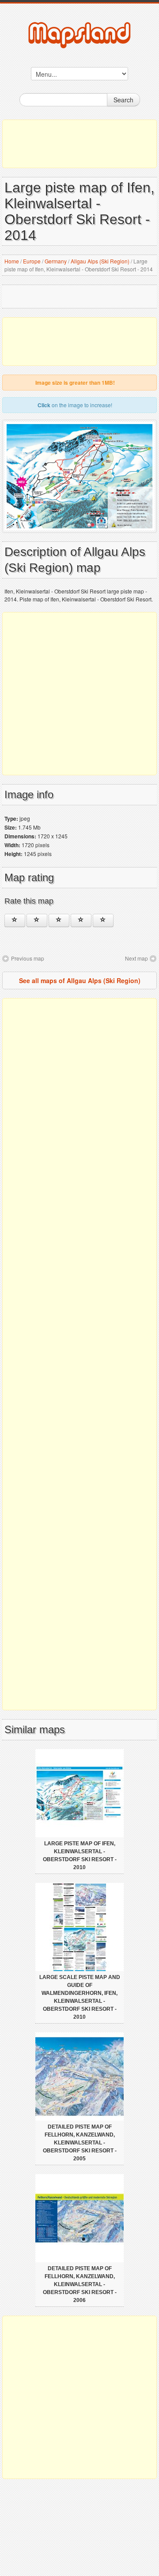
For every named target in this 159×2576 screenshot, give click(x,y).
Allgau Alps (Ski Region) (100, 261)
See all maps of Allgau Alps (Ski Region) (80, 980)
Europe (32, 261)
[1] (15, 920)
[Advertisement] (79, 144)
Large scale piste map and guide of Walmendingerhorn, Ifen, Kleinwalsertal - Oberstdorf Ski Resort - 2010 (80, 1997)
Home (12, 261)
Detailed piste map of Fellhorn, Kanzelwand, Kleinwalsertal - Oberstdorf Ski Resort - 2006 (80, 2284)
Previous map (28, 958)
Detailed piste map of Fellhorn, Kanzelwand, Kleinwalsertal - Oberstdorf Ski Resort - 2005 (80, 2143)
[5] (103, 920)
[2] (37, 920)
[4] (81, 920)
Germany (56, 261)
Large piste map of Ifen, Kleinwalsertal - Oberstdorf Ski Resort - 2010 (80, 1855)
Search (123, 100)
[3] (59, 920)
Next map (136, 958)
